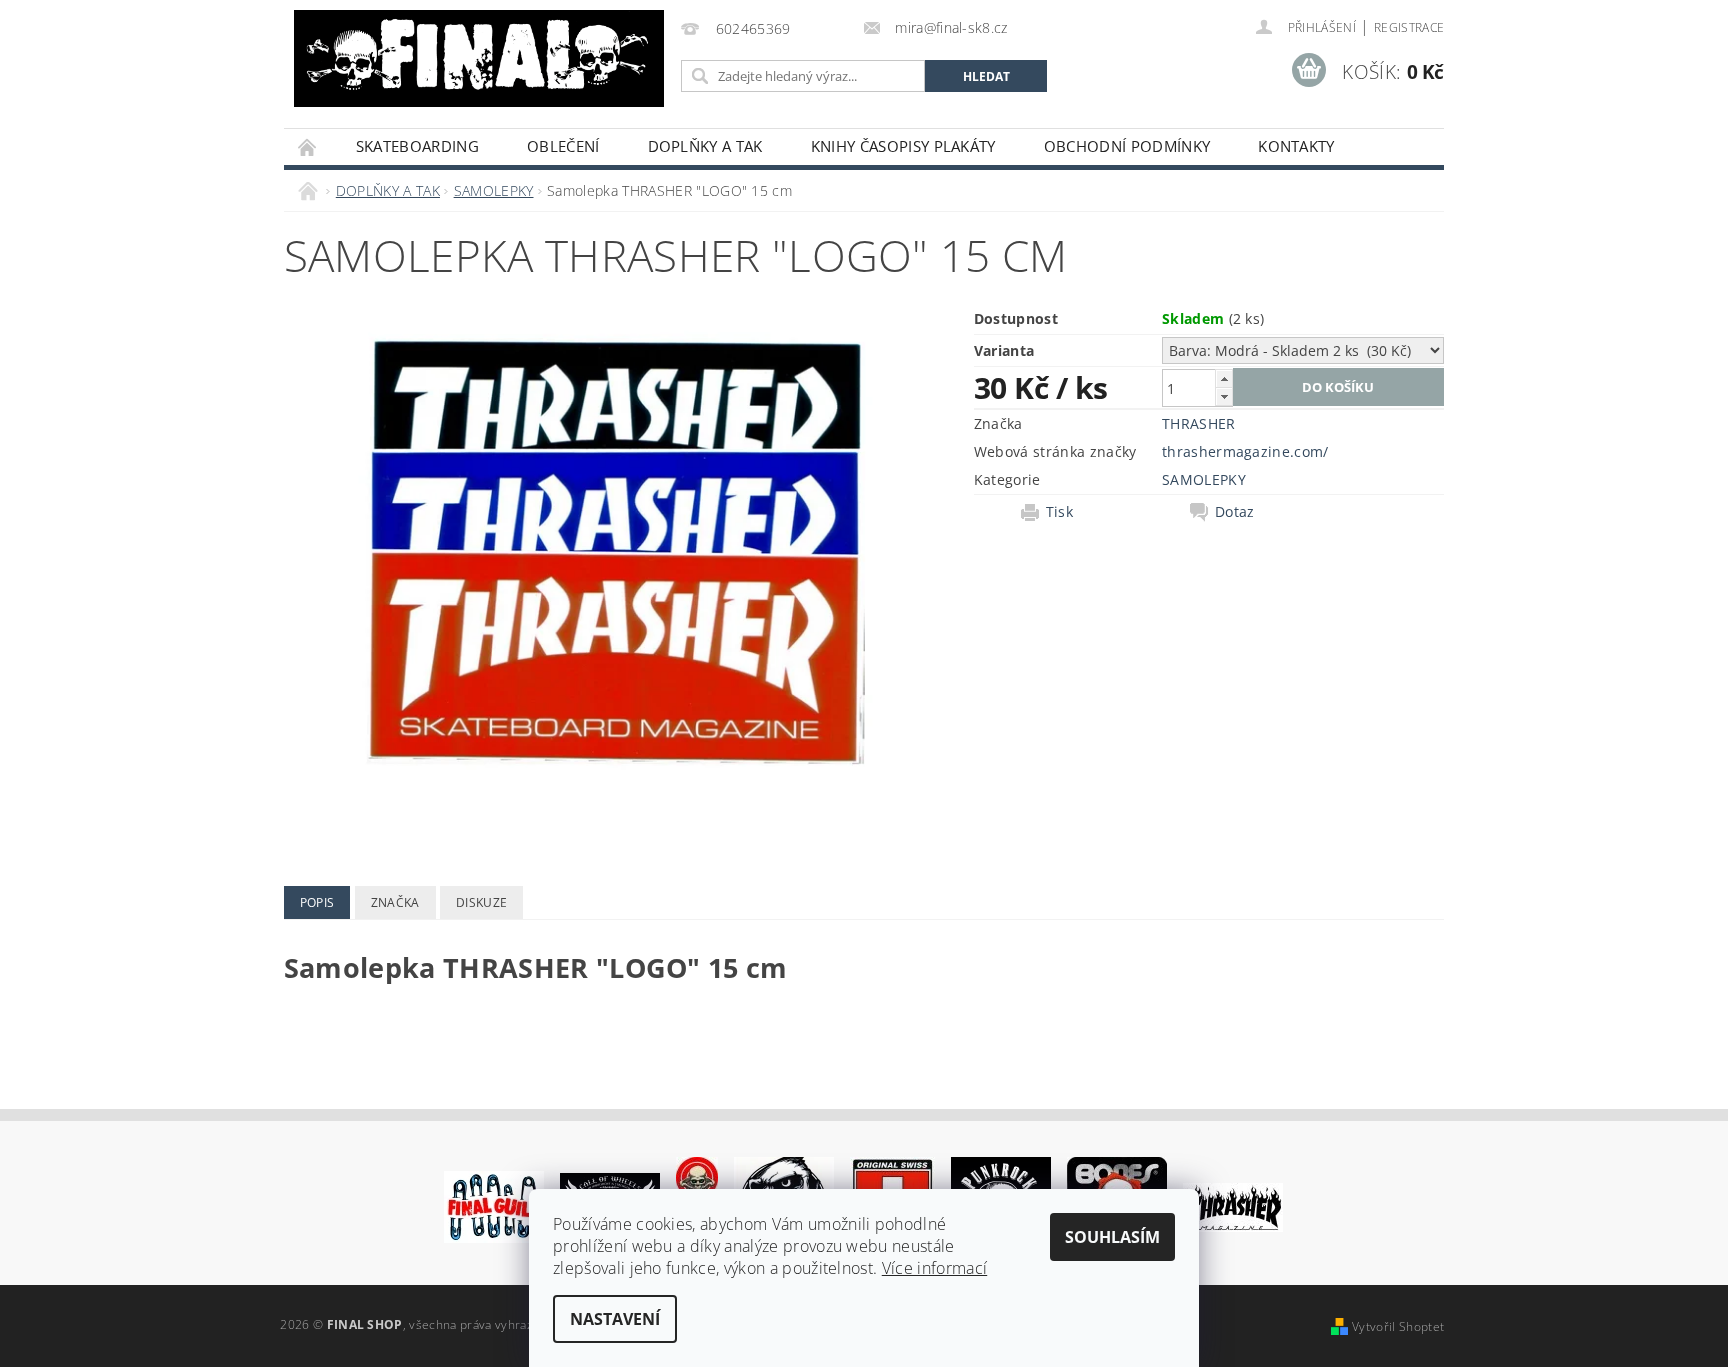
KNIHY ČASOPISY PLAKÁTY (903, 146)
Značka (395, 902)
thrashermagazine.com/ (1245, 451)
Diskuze (481, 902)
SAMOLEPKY (1204, 479)
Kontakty (1296, 146)
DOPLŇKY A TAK (705, 146)
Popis (317, 902)
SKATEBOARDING (417, 146)
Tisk (1059, 512)
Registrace (1409, 27)
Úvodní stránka (308, 146)
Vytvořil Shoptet (1398, 1326)
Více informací (934, 1268)
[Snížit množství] (1224, 396)
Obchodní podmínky (1127, 146)
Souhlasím (1112, 1237)
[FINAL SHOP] (479, 58)
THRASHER (1199, 423)
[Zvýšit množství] (1224, 378)
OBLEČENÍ (563, 146)
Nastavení (615, 1319)
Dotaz (1235, 512)
